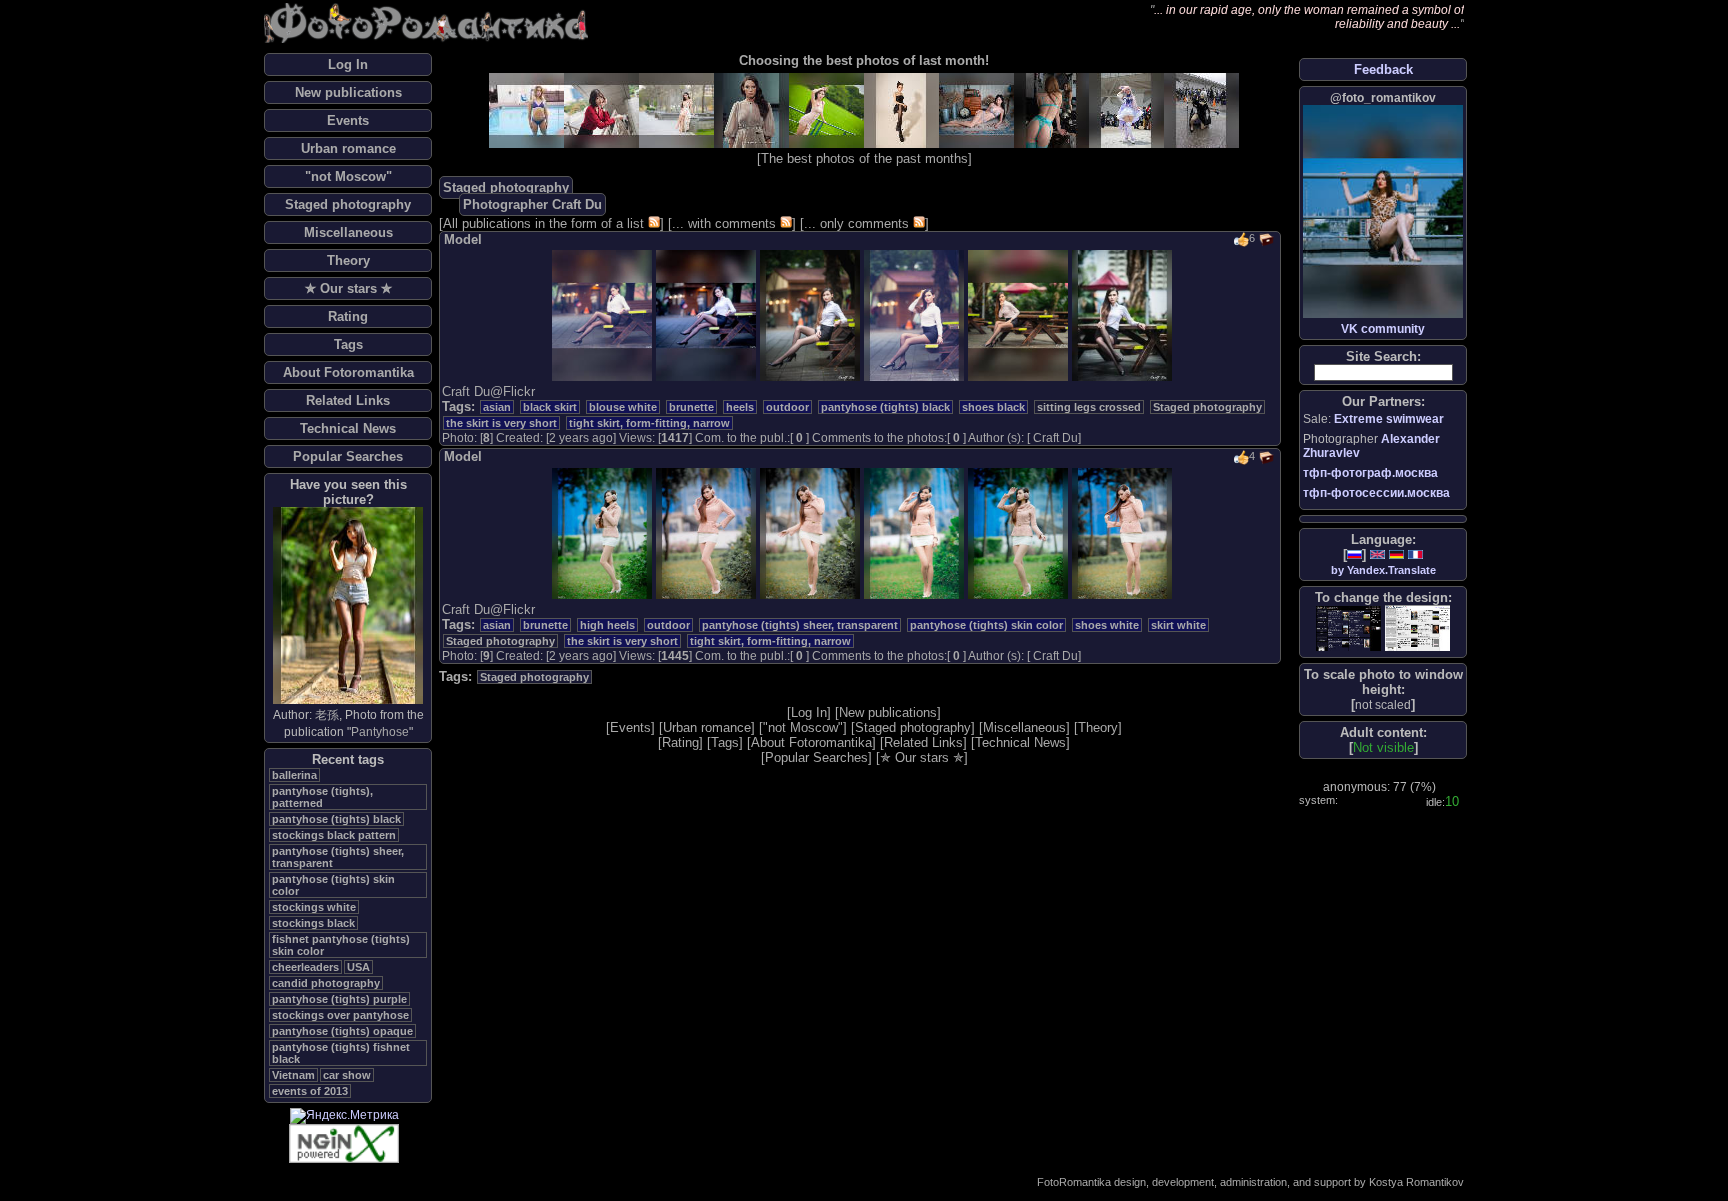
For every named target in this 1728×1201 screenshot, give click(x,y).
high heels (607, 625)
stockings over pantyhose (340, 1015)
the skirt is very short (501, 423)
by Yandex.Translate (1383, 570)
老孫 (327, 715)
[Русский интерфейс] (1354, 554)
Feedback (1383, 69)
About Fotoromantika (348, 372)
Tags (348, 344)
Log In (348, 64)
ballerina (294, 775)
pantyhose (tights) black (336, 819)
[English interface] (1377, 554)
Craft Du (1055, 438)
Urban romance (348, 148)
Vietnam (293, 1075)
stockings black (313, 923)
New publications (348, 92)
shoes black (993, 407)
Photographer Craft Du (532, 204)
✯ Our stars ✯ (348, 288)
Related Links (348, 400)
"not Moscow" (348, 176)
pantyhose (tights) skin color (986, 625)
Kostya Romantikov (1416, 1182)
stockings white (314, 907)
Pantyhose (380, 732)
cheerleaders (305, 967)
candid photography (326, 983)
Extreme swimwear (1389, 419)
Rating (348, 316)
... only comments (856, 223)
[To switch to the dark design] (1348, 628)
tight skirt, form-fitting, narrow (649, 423)
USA (358, 967)
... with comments (724, 223)
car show (347, 1075)
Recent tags (348, 759)
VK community (1383, 329)
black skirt (550, 407)
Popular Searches (348, 456)
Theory (348, 260)
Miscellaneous (348, 232)
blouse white (623, 407)
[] (1383, 704)
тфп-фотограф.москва (1370, 473)
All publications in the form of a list (543, 223)
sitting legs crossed (1089, 407)
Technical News (348, 428)
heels (740, 407)
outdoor (787, 407)
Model (463, 239)
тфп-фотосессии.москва (1376, 493)
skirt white (1178, 625)
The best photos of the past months (864, 158)
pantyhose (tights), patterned (322, 797)
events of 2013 (310, 1091)
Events (348, 120)
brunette (691, 407)
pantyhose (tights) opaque (342, 1031)
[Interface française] (1415, 554)
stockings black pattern (334, 835)
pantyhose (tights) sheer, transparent (800, 625)
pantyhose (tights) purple (339, 999)
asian (497, 407)
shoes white (1107, 625)
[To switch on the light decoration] (1417, 628)
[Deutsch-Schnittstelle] (1396, 554)
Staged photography (348, 204)
